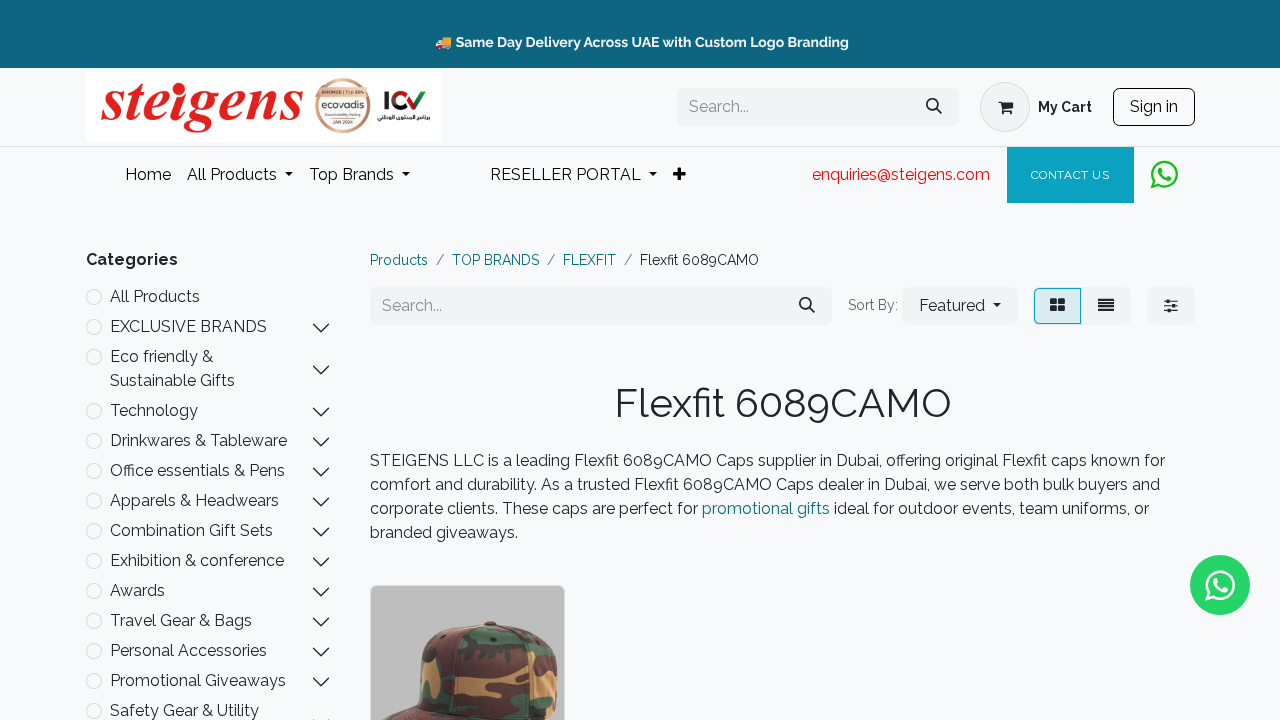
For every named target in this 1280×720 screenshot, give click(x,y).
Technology (154, 410)
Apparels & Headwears (194, 500)
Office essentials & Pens (197, 470)
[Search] (934, 107)
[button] (960, 306)
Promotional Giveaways (198, 680)
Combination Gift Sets (191, 530)
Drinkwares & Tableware (198, 440)
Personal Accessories (188, 650)
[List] (1106, 306)
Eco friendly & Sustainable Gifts (172, 368)
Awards (137, 590)
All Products (155, 296)
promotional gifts (766, 508)
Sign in (1154, 106)
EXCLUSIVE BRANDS (188, 326)
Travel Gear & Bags (181, 620)
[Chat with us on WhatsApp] (1220, 585)
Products (399, 260)
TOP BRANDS (495, 260)
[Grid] (1057, 306)
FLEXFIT (589, 260)
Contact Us (1070, 175)
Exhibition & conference (197, 560)
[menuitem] (148, 175)
